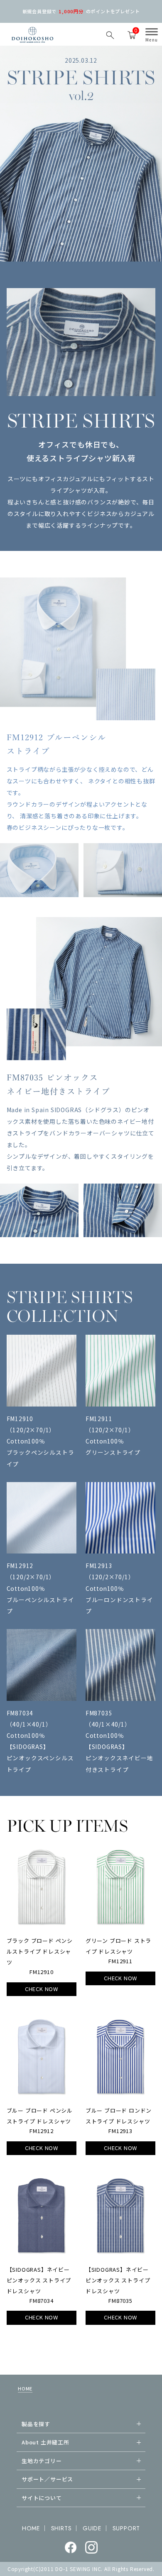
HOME (25, 2388)
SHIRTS (61, 2528)
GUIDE (92, 2528)
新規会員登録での (81, 11)
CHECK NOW (42, 1989)
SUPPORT (126, 2528)
